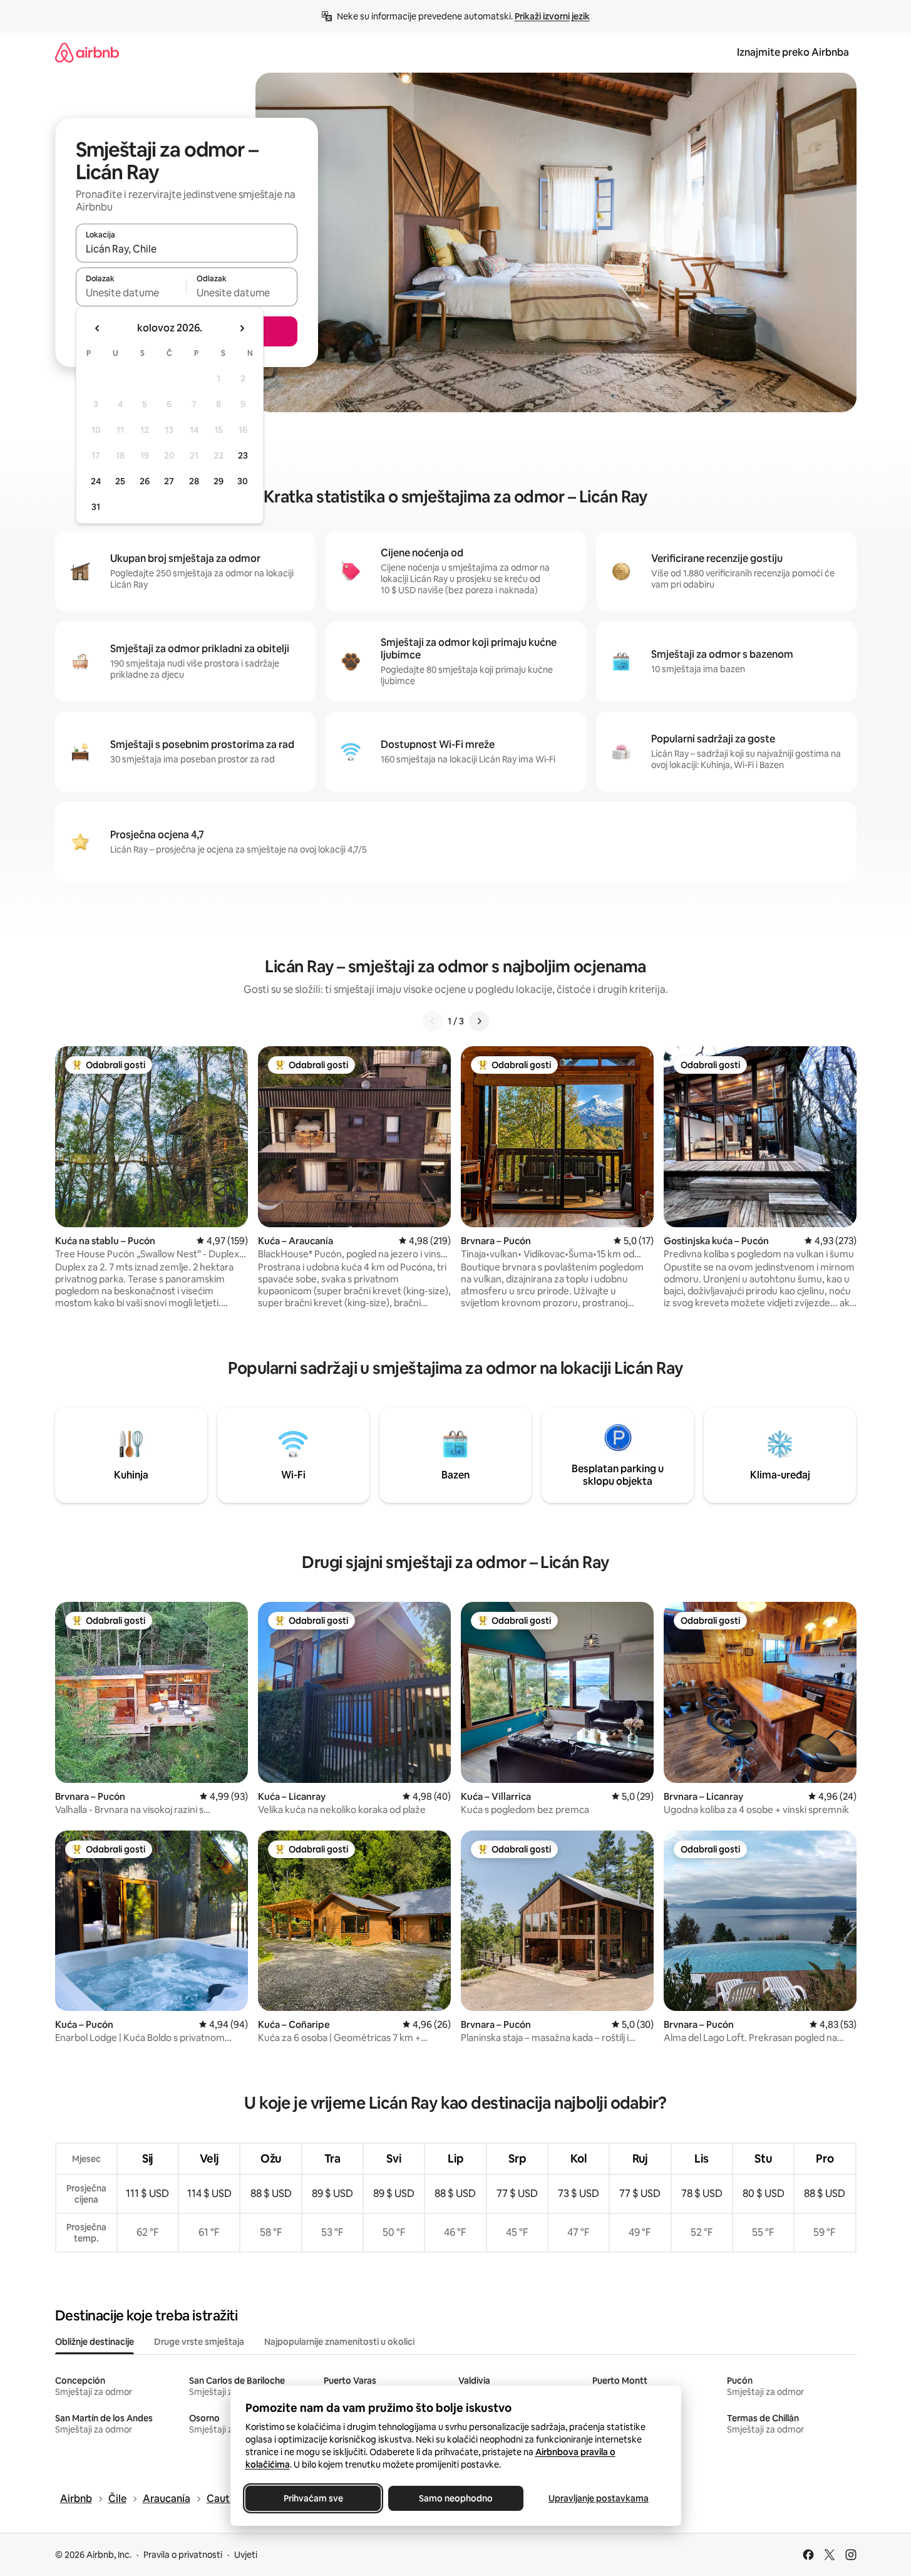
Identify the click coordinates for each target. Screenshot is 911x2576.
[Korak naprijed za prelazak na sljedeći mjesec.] (242, 328)
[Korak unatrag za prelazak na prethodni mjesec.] (98, 328)
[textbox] (131, 293)
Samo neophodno (456, 2498)
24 (96, 481)
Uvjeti (246, 2555)
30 (243, 481)
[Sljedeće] (479, 1021)
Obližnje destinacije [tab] (95, 2342)
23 (243, 455)
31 (96, 507)
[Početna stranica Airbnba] (87, 52)
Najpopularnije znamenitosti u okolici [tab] (339, 2342)
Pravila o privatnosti (183, 2555)
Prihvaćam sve (313, 2498)
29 (219, 481)
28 (194, 481)
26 (145, 481)
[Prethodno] (433, 1021)
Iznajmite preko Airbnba (793, 52)
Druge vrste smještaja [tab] (199, 2342)
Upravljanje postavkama (599, 2498)
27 (169, 481)
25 (120, 481)
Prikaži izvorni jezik (552, 16)
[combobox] (187, 249)
